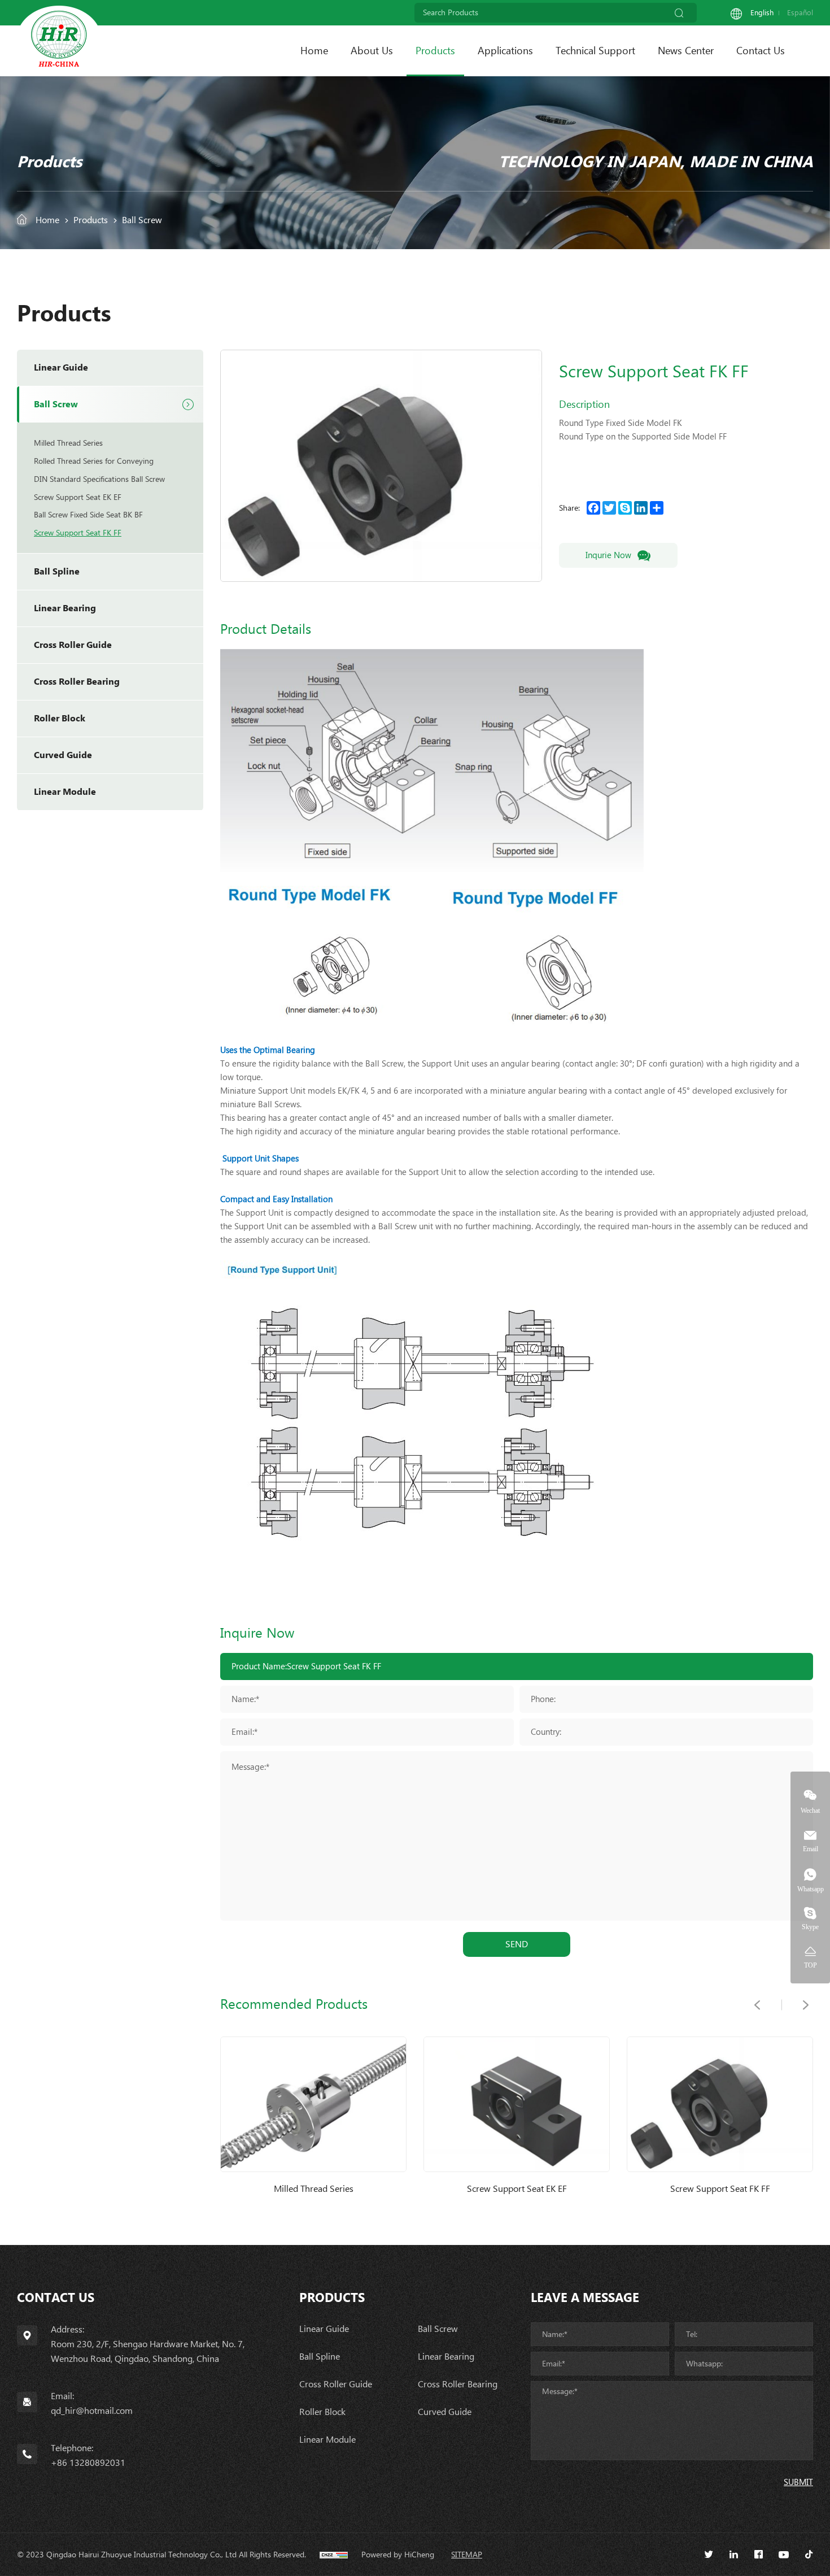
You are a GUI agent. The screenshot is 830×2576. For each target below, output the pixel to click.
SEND (517, 1944)
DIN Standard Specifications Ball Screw (99, 479)
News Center (686, 51)
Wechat (810, 1810)
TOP (811, 1965)
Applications (505, 51)
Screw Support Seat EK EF (78, 497)
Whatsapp (811, 1889)
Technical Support (595, 51)
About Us (372, 51)
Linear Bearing (65, 608)
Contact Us (761, 51)
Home (314, 51)
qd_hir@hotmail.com (92, 2411)
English (762, 13)
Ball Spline (57, 571)
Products (435, 51)
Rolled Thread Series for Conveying (94, 461)
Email (811, 1849)
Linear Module (65, 792)
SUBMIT (798, 2482)
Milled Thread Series (68, 443)
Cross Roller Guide (73, 645)
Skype (810, 1927)
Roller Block (60, 718)
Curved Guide (63, 755)
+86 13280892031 (88, 2463)
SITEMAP (467, 2555)
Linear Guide (61, 367)
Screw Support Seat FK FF (78, 533)
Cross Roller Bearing (77, 682)
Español (800, 13)
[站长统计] (334, 2555)
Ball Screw (142, 220)
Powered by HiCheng (398, 2555)
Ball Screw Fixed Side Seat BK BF (88, 515)
